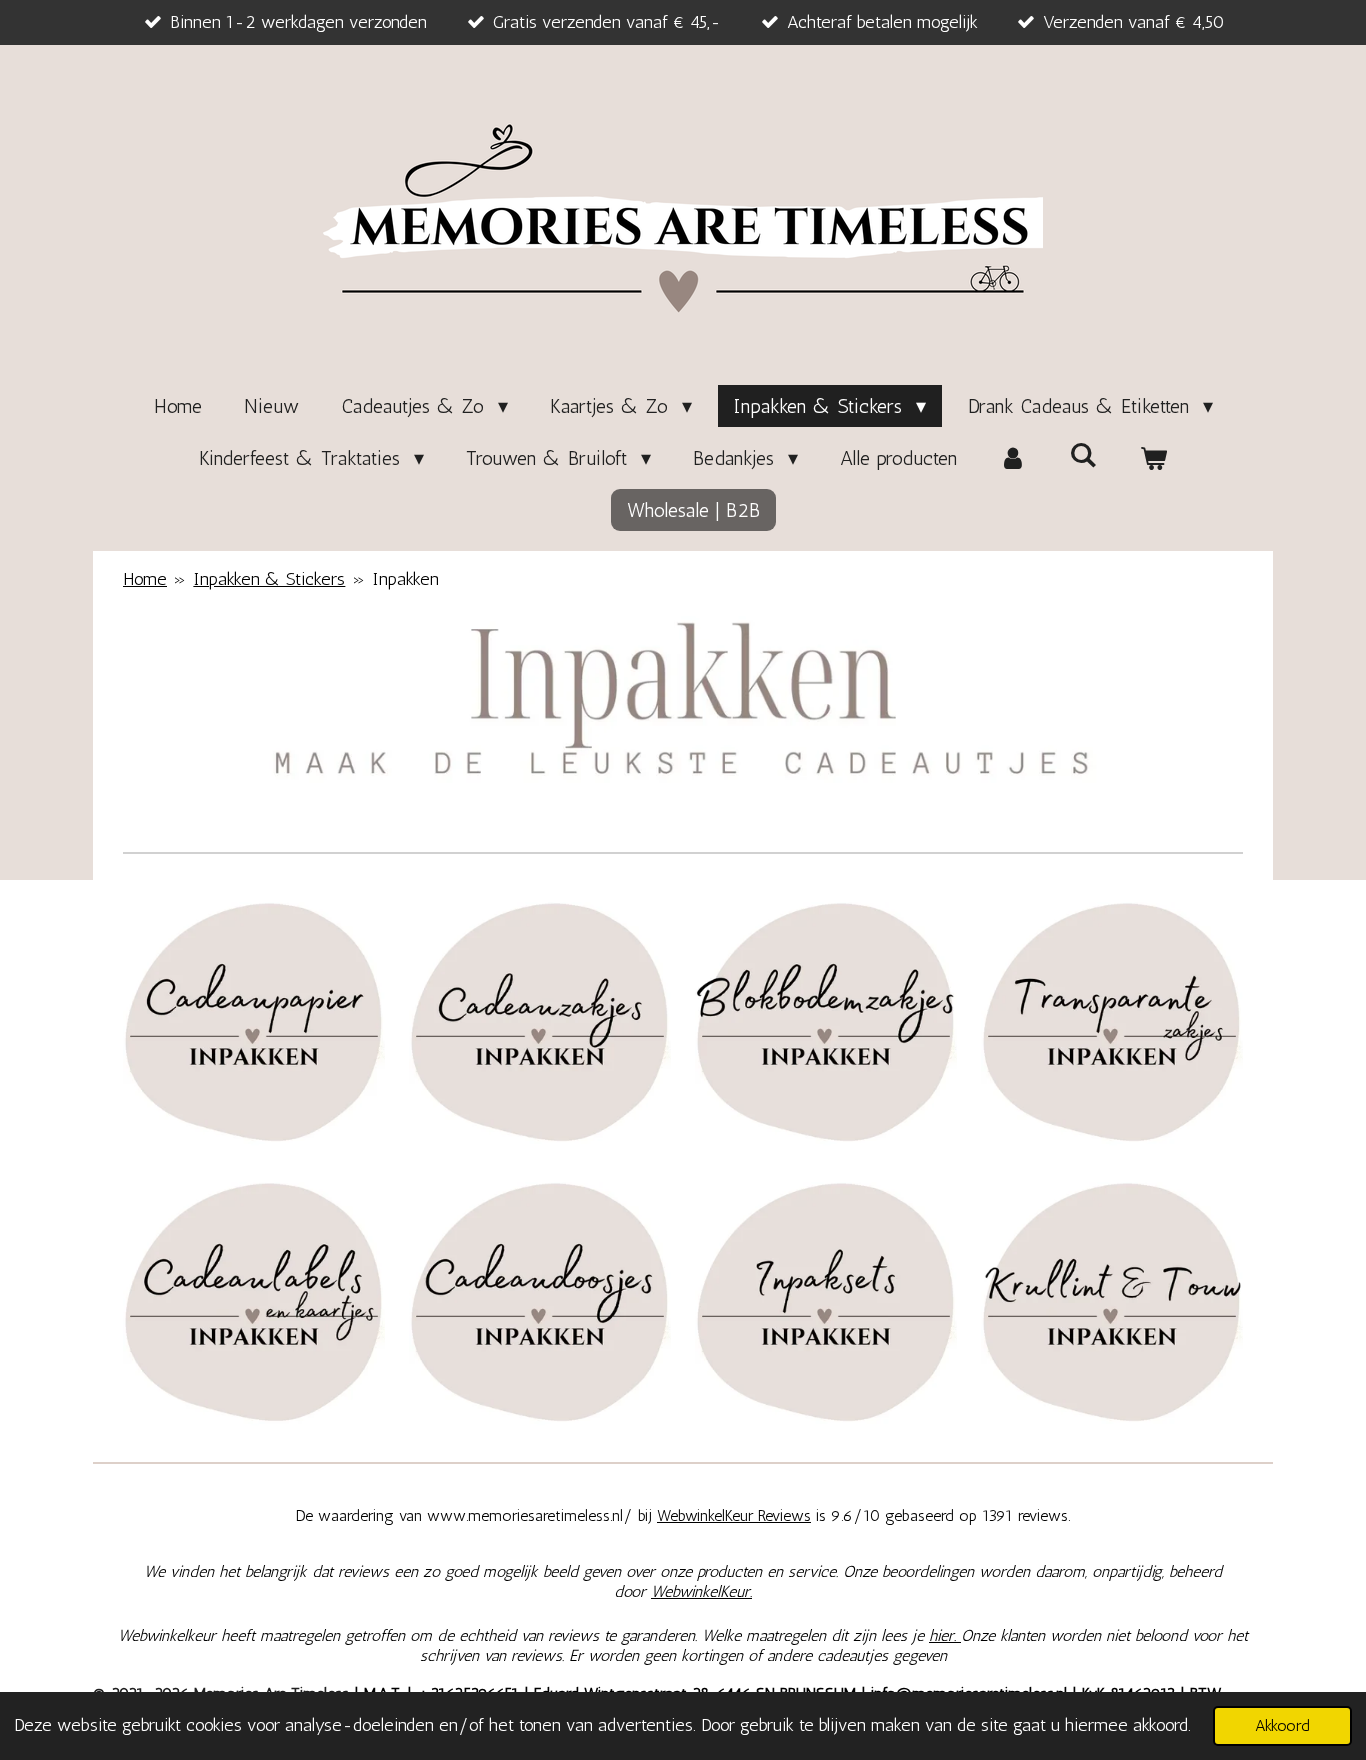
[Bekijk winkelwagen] (1153, 458)
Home (145, 579)
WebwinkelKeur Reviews (734, 1515)
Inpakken (405, 579)
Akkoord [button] (1282, 1725)
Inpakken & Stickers (269, 579)
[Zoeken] (1083, 455)
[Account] (1013, 458)
